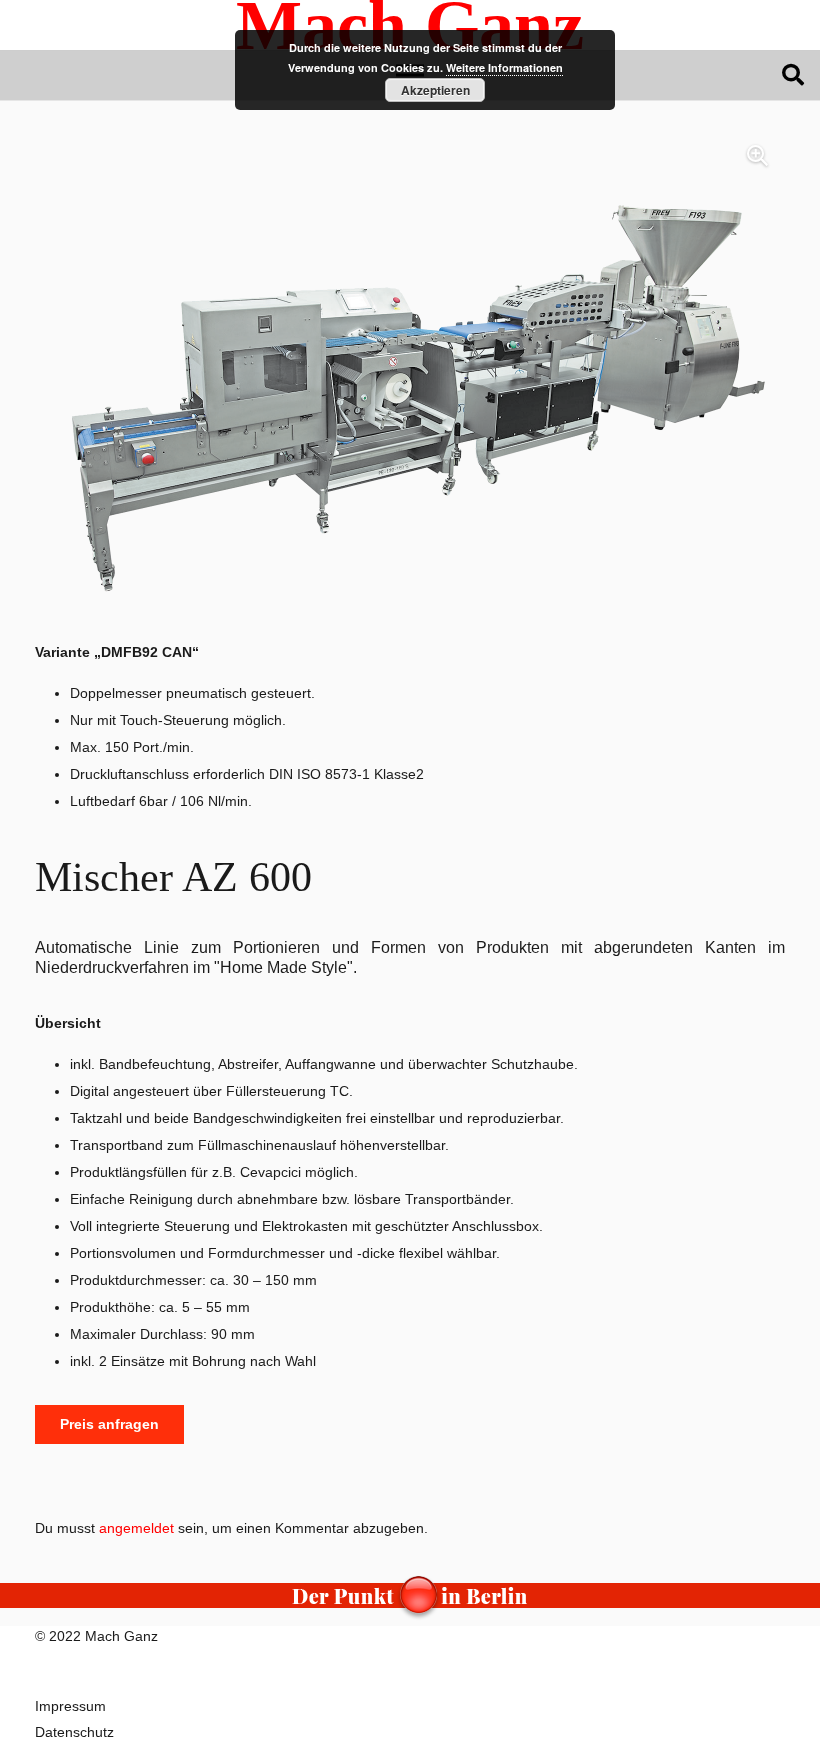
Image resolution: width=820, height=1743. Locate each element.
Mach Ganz (121, 1636)
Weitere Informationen (504, 67)
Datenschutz (74, 1732)
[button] (793, 75)
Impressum (70, 1706)
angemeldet (136, 1528)
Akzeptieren (435, 90)
